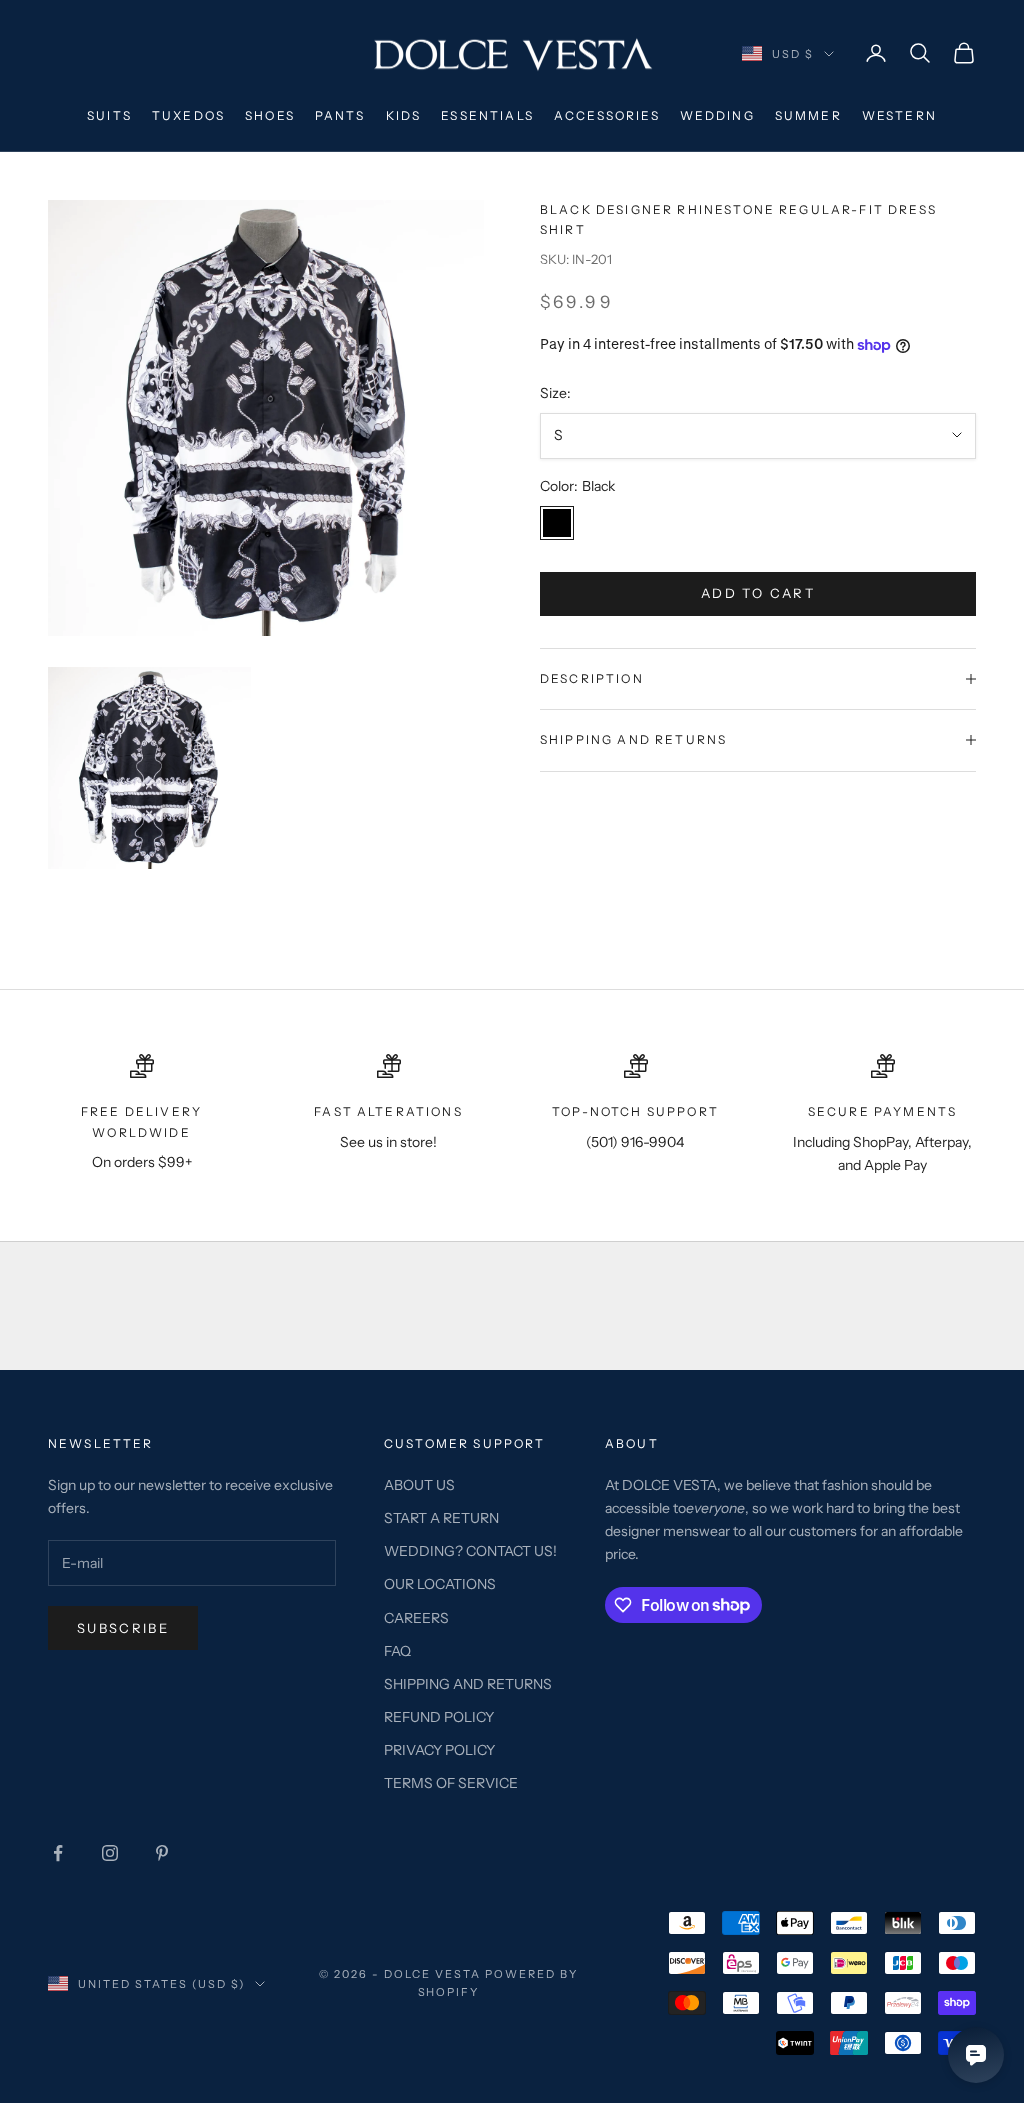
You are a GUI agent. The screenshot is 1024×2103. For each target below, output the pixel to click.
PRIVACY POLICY (439, 1750)
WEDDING (717, 115)
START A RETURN (441, 1518)
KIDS (404, 115)
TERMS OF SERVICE (451, 1783)
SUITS (109, 115)
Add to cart (758, 593)
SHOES (270, 115)
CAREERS (416, 1618)
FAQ (397, 1651)
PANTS (340, 115)
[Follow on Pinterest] (162, 1853)
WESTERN (899, 115)
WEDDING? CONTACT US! (470, 1551)
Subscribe (123, 1628)
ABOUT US (419, 1485)
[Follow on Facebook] (58, 1853)
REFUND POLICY (439, 1717)
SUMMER (808, 115)
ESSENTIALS (487, 115)
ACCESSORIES (607, 115)
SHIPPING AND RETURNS (468, 1684)
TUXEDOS (188, 115)
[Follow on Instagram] (110, 1853)
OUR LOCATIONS (440, 1584)
